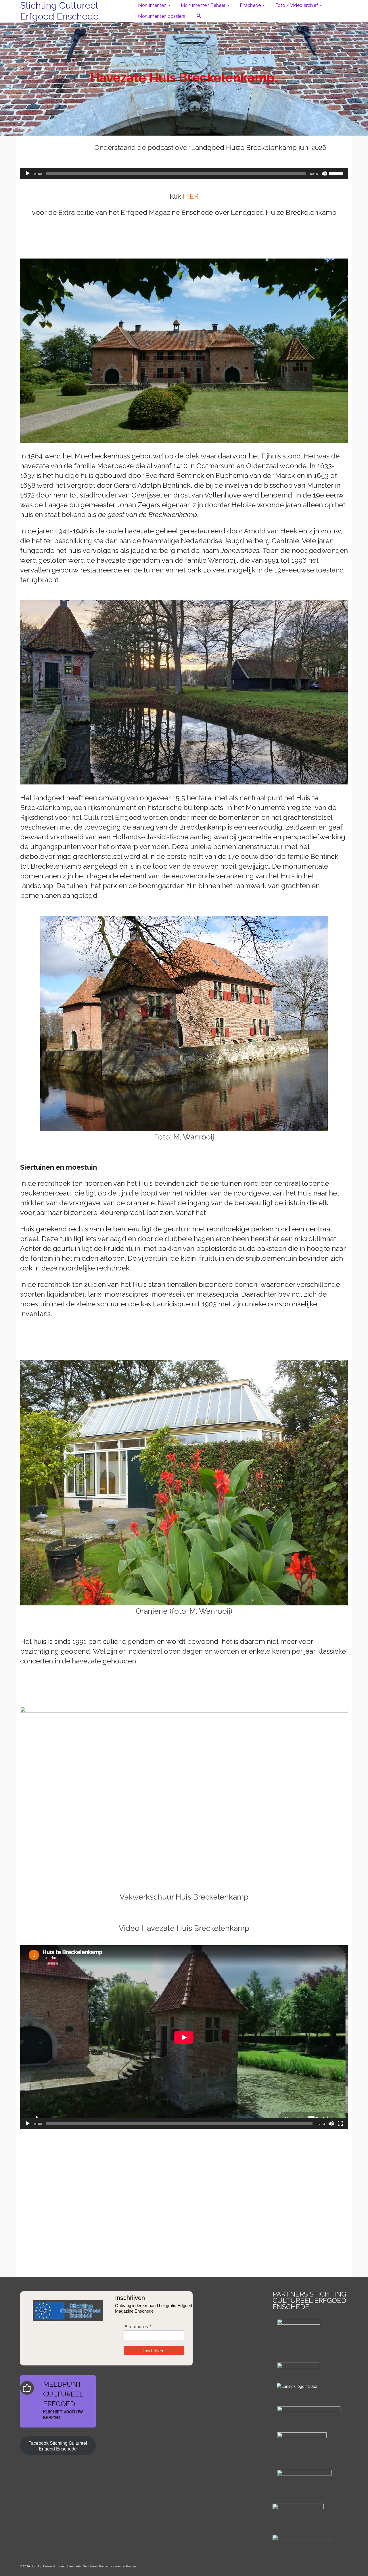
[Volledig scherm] (340, 2124)
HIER (191, 196)
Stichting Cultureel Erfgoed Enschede (59, 11)
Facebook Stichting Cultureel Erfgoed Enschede (58, 2446)
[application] (184, 173)
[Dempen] (324, 173)
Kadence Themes (124, 2566)
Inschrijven (154, 2351)
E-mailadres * (138, 2327)
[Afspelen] (28, 173)
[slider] (337, 173)
